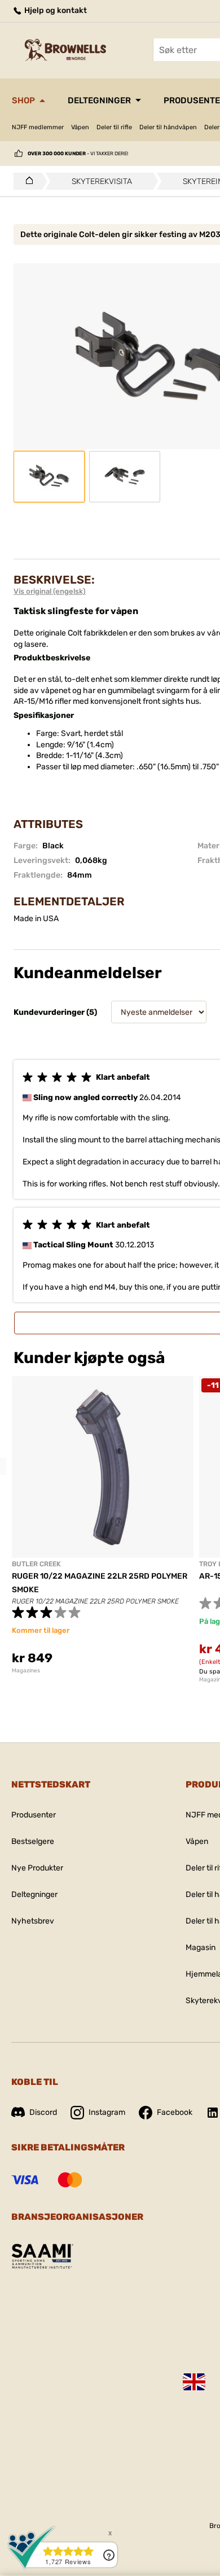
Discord (43, 2112)
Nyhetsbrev (33, 1921)
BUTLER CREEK (36, 1564)
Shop (23, 100)
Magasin (201, 1948)
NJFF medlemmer (38, 127)
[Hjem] (26, 181)
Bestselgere (33, 1841)
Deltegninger (99, 100)
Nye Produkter (37, 1868)
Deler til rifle (114, 127)
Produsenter (34, 1815)
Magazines (26, 1671)
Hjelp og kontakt (55, 10)
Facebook (175, 2112)
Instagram (107, 2112)
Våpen (80, 127)
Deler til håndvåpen (168, 127)
